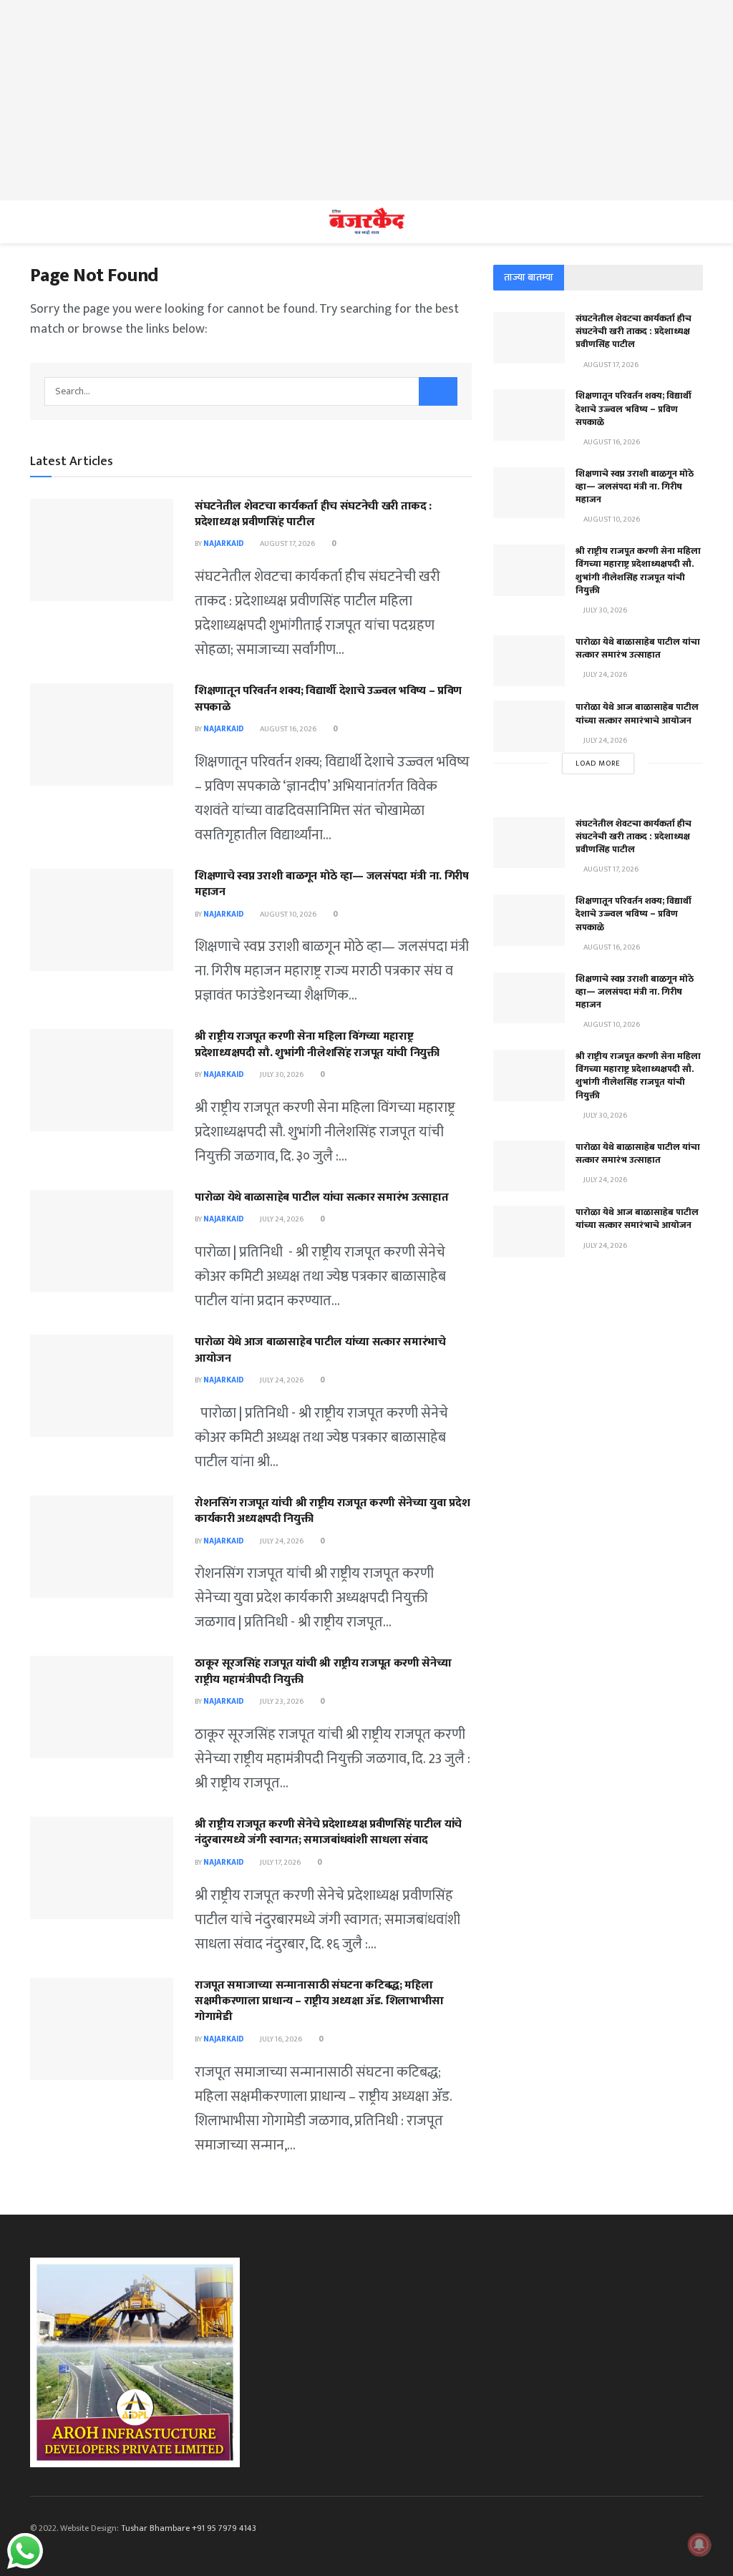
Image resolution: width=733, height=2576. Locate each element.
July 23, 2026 (281, 1702)
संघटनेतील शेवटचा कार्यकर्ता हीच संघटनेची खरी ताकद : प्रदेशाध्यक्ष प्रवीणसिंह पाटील (313, 514)
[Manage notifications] (699, 2545)
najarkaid (224, 544)
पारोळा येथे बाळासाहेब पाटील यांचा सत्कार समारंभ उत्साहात (321, 1197)
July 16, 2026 (280, 2039)
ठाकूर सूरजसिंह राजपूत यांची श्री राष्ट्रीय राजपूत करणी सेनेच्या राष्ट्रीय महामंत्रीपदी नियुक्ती (323, 1671)
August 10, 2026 (287, 914)
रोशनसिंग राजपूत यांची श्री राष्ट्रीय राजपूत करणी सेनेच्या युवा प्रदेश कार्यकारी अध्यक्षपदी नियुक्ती (332, 1511)
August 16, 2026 (287, 729)
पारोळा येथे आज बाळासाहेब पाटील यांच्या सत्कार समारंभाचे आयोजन (320, 1350)
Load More (598, 763)
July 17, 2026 (280, 1863)
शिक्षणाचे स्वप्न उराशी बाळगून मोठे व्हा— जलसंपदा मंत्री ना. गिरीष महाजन (332, 884)
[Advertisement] (366, 100)
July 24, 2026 (281, 1219)
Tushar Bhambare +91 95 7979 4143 (189, 2528)
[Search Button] (438, 391)
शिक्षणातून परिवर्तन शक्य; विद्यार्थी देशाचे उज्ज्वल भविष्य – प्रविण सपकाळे (328, 699)
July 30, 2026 (281, 1075)
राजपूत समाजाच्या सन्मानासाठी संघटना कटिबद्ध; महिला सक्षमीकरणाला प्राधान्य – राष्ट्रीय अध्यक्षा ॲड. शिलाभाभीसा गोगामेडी (319, 2001)
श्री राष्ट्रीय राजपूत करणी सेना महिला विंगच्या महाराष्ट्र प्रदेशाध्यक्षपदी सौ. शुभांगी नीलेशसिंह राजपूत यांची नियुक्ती (317, 1044)
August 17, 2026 (287, 544)
